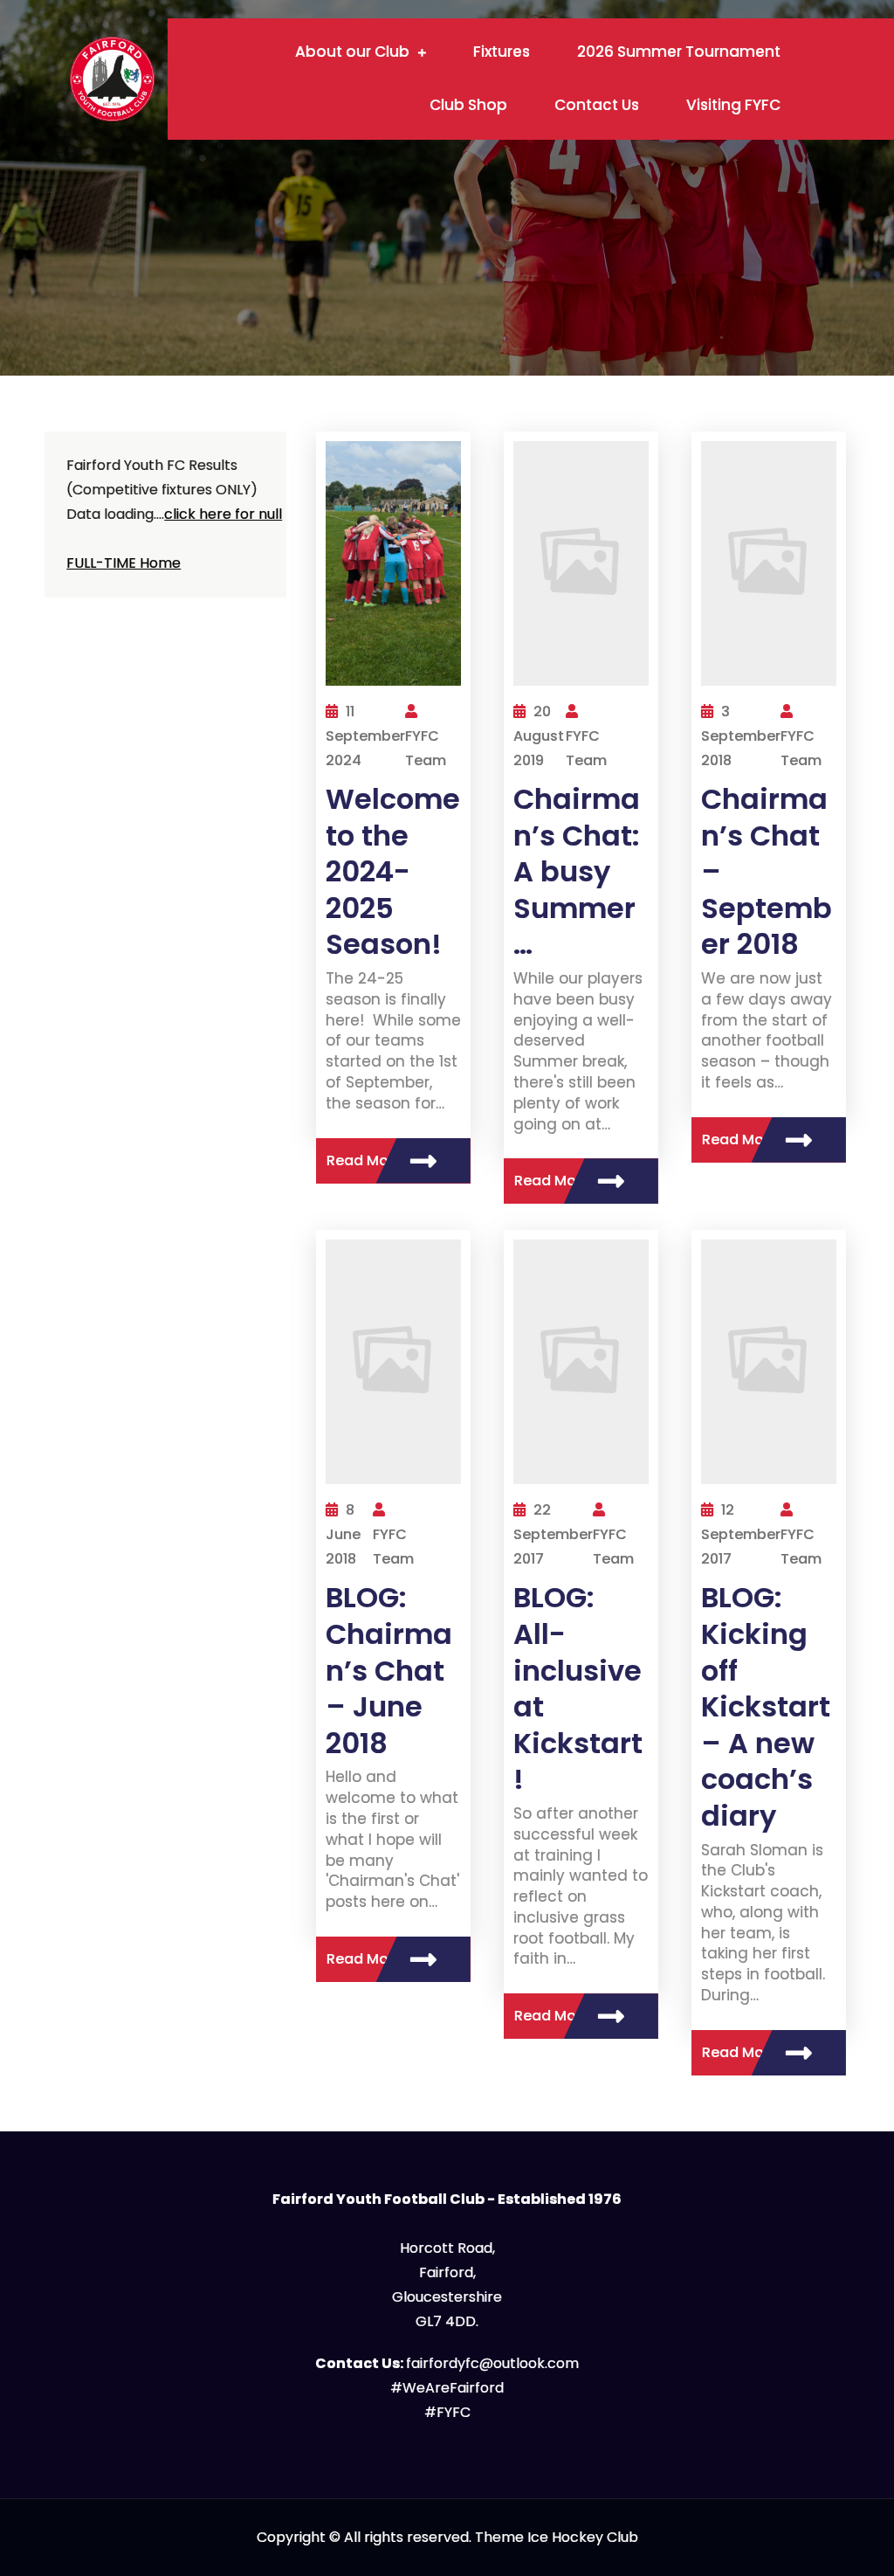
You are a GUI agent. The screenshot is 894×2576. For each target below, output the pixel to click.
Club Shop (468, 105)
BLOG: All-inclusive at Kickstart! (578, 1688)
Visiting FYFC (733, 105)
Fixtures (502, 52)
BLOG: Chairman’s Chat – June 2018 (389, 1670)
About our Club (352, 52)
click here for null (223, 514)
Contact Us (597, 105)
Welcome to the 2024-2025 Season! (393, 871)
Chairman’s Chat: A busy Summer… (577, 871)
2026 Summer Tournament (679, 52)
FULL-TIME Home (124, 563)
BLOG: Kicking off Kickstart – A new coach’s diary (766, 1706)
